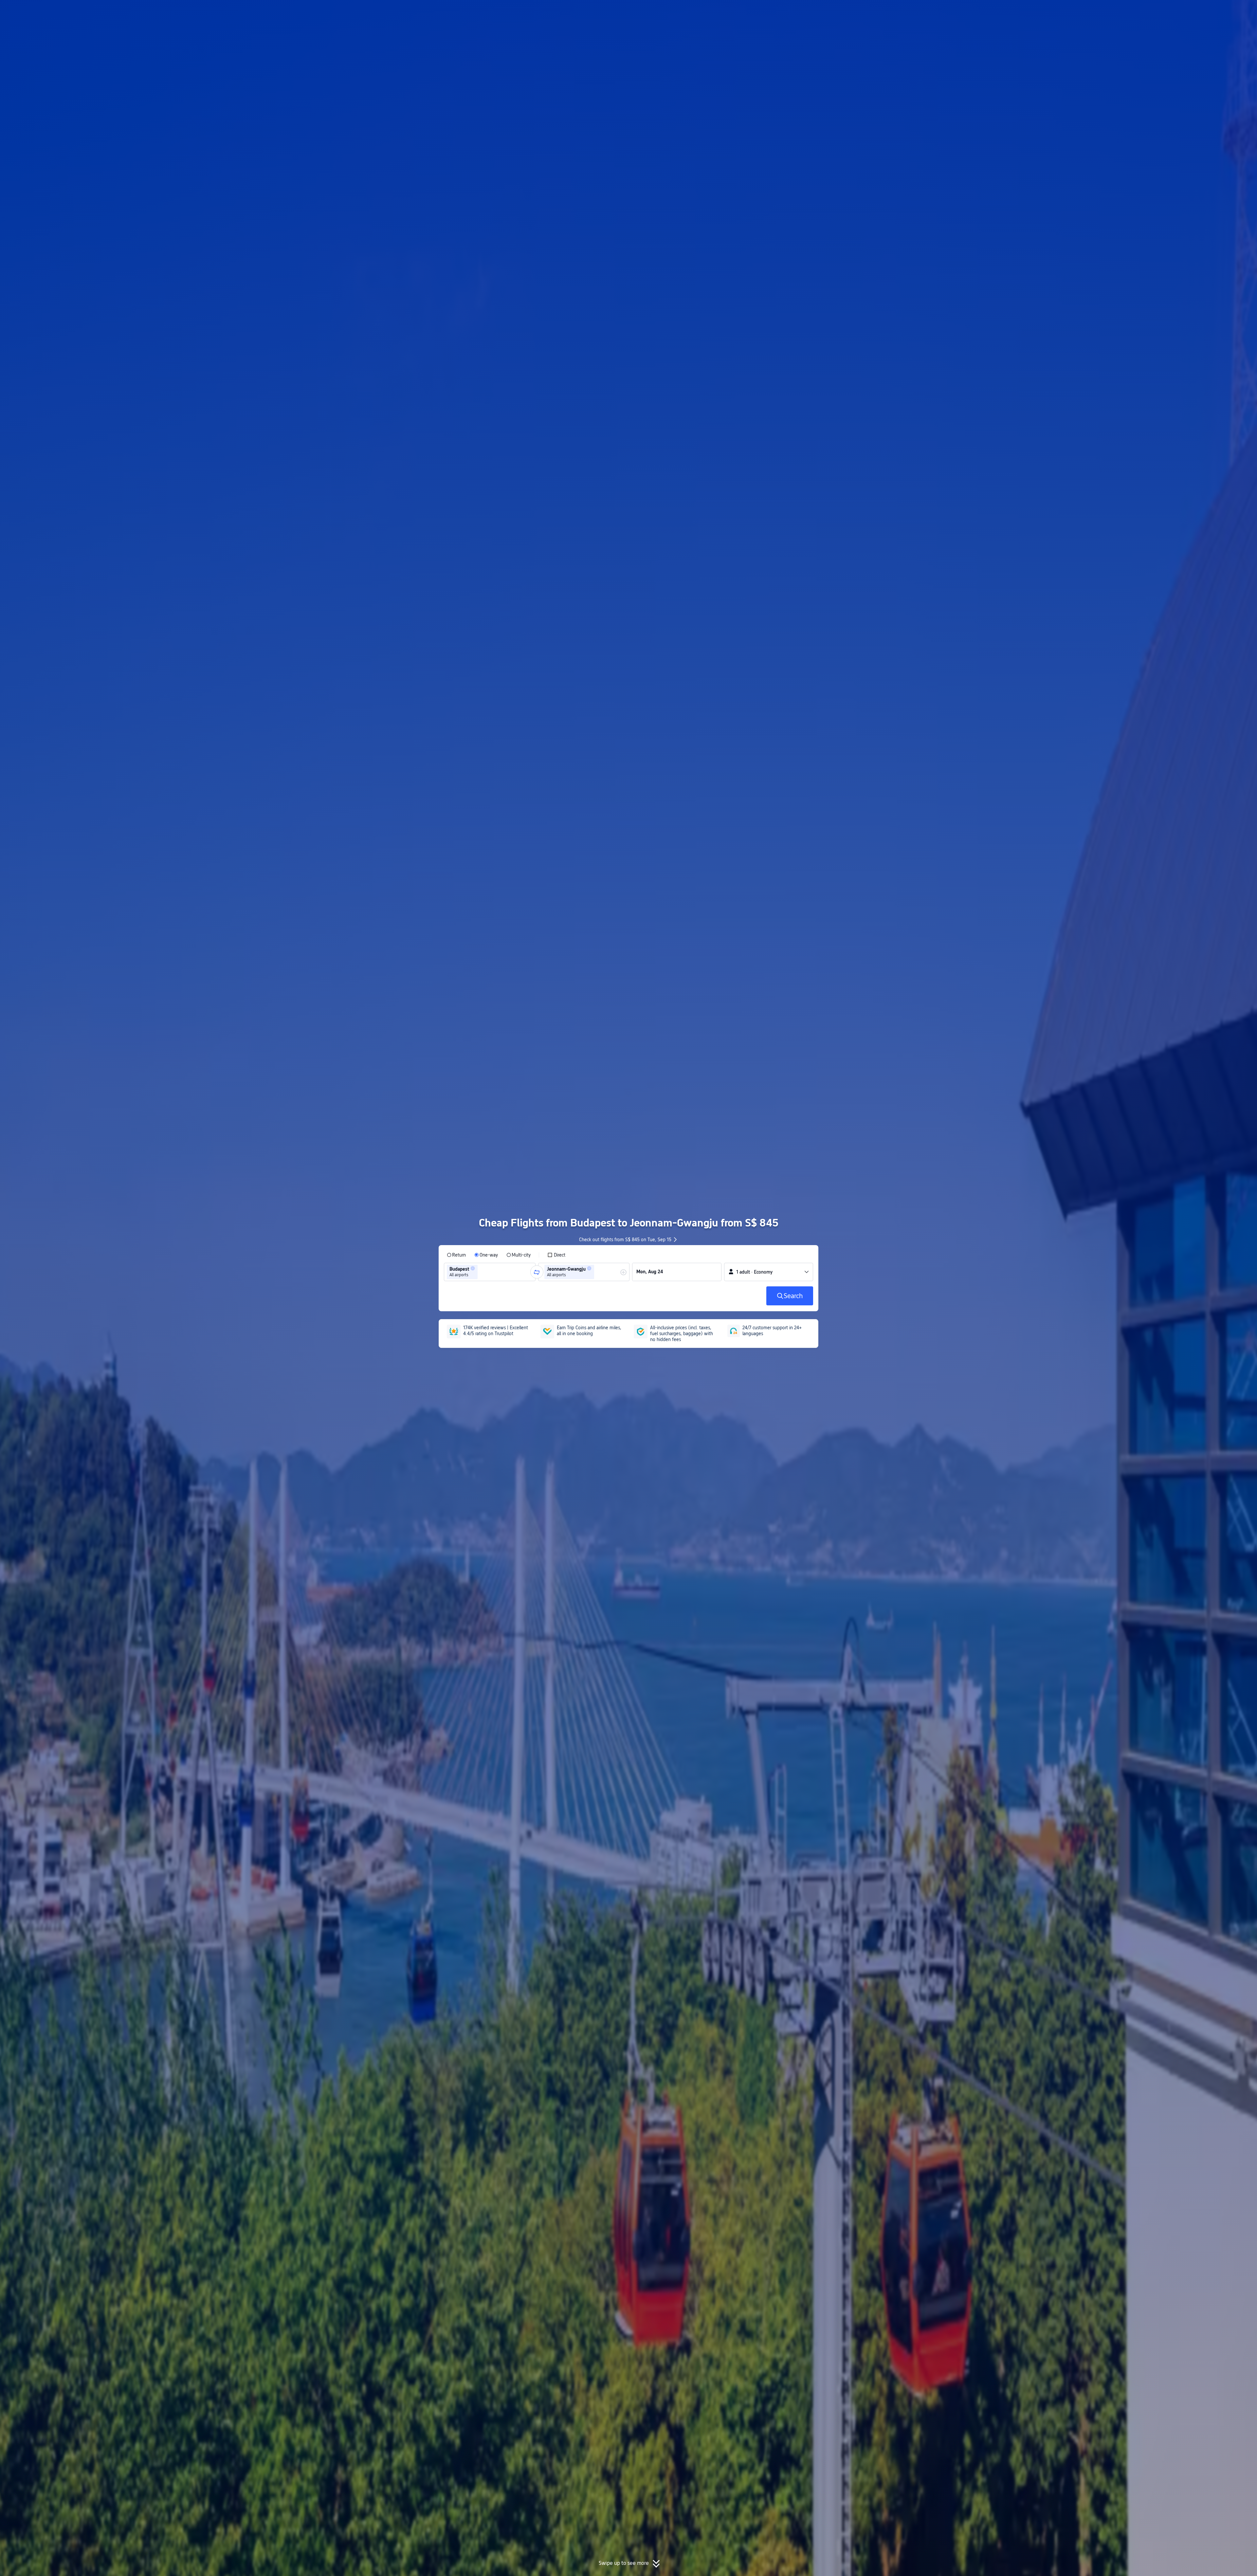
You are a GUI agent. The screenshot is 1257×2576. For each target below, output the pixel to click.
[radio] (456, 1255)
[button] (899, 11)
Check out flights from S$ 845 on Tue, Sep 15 (625, 1240)
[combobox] (481, 1272)
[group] (490, 1272)
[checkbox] (556, 1255)
